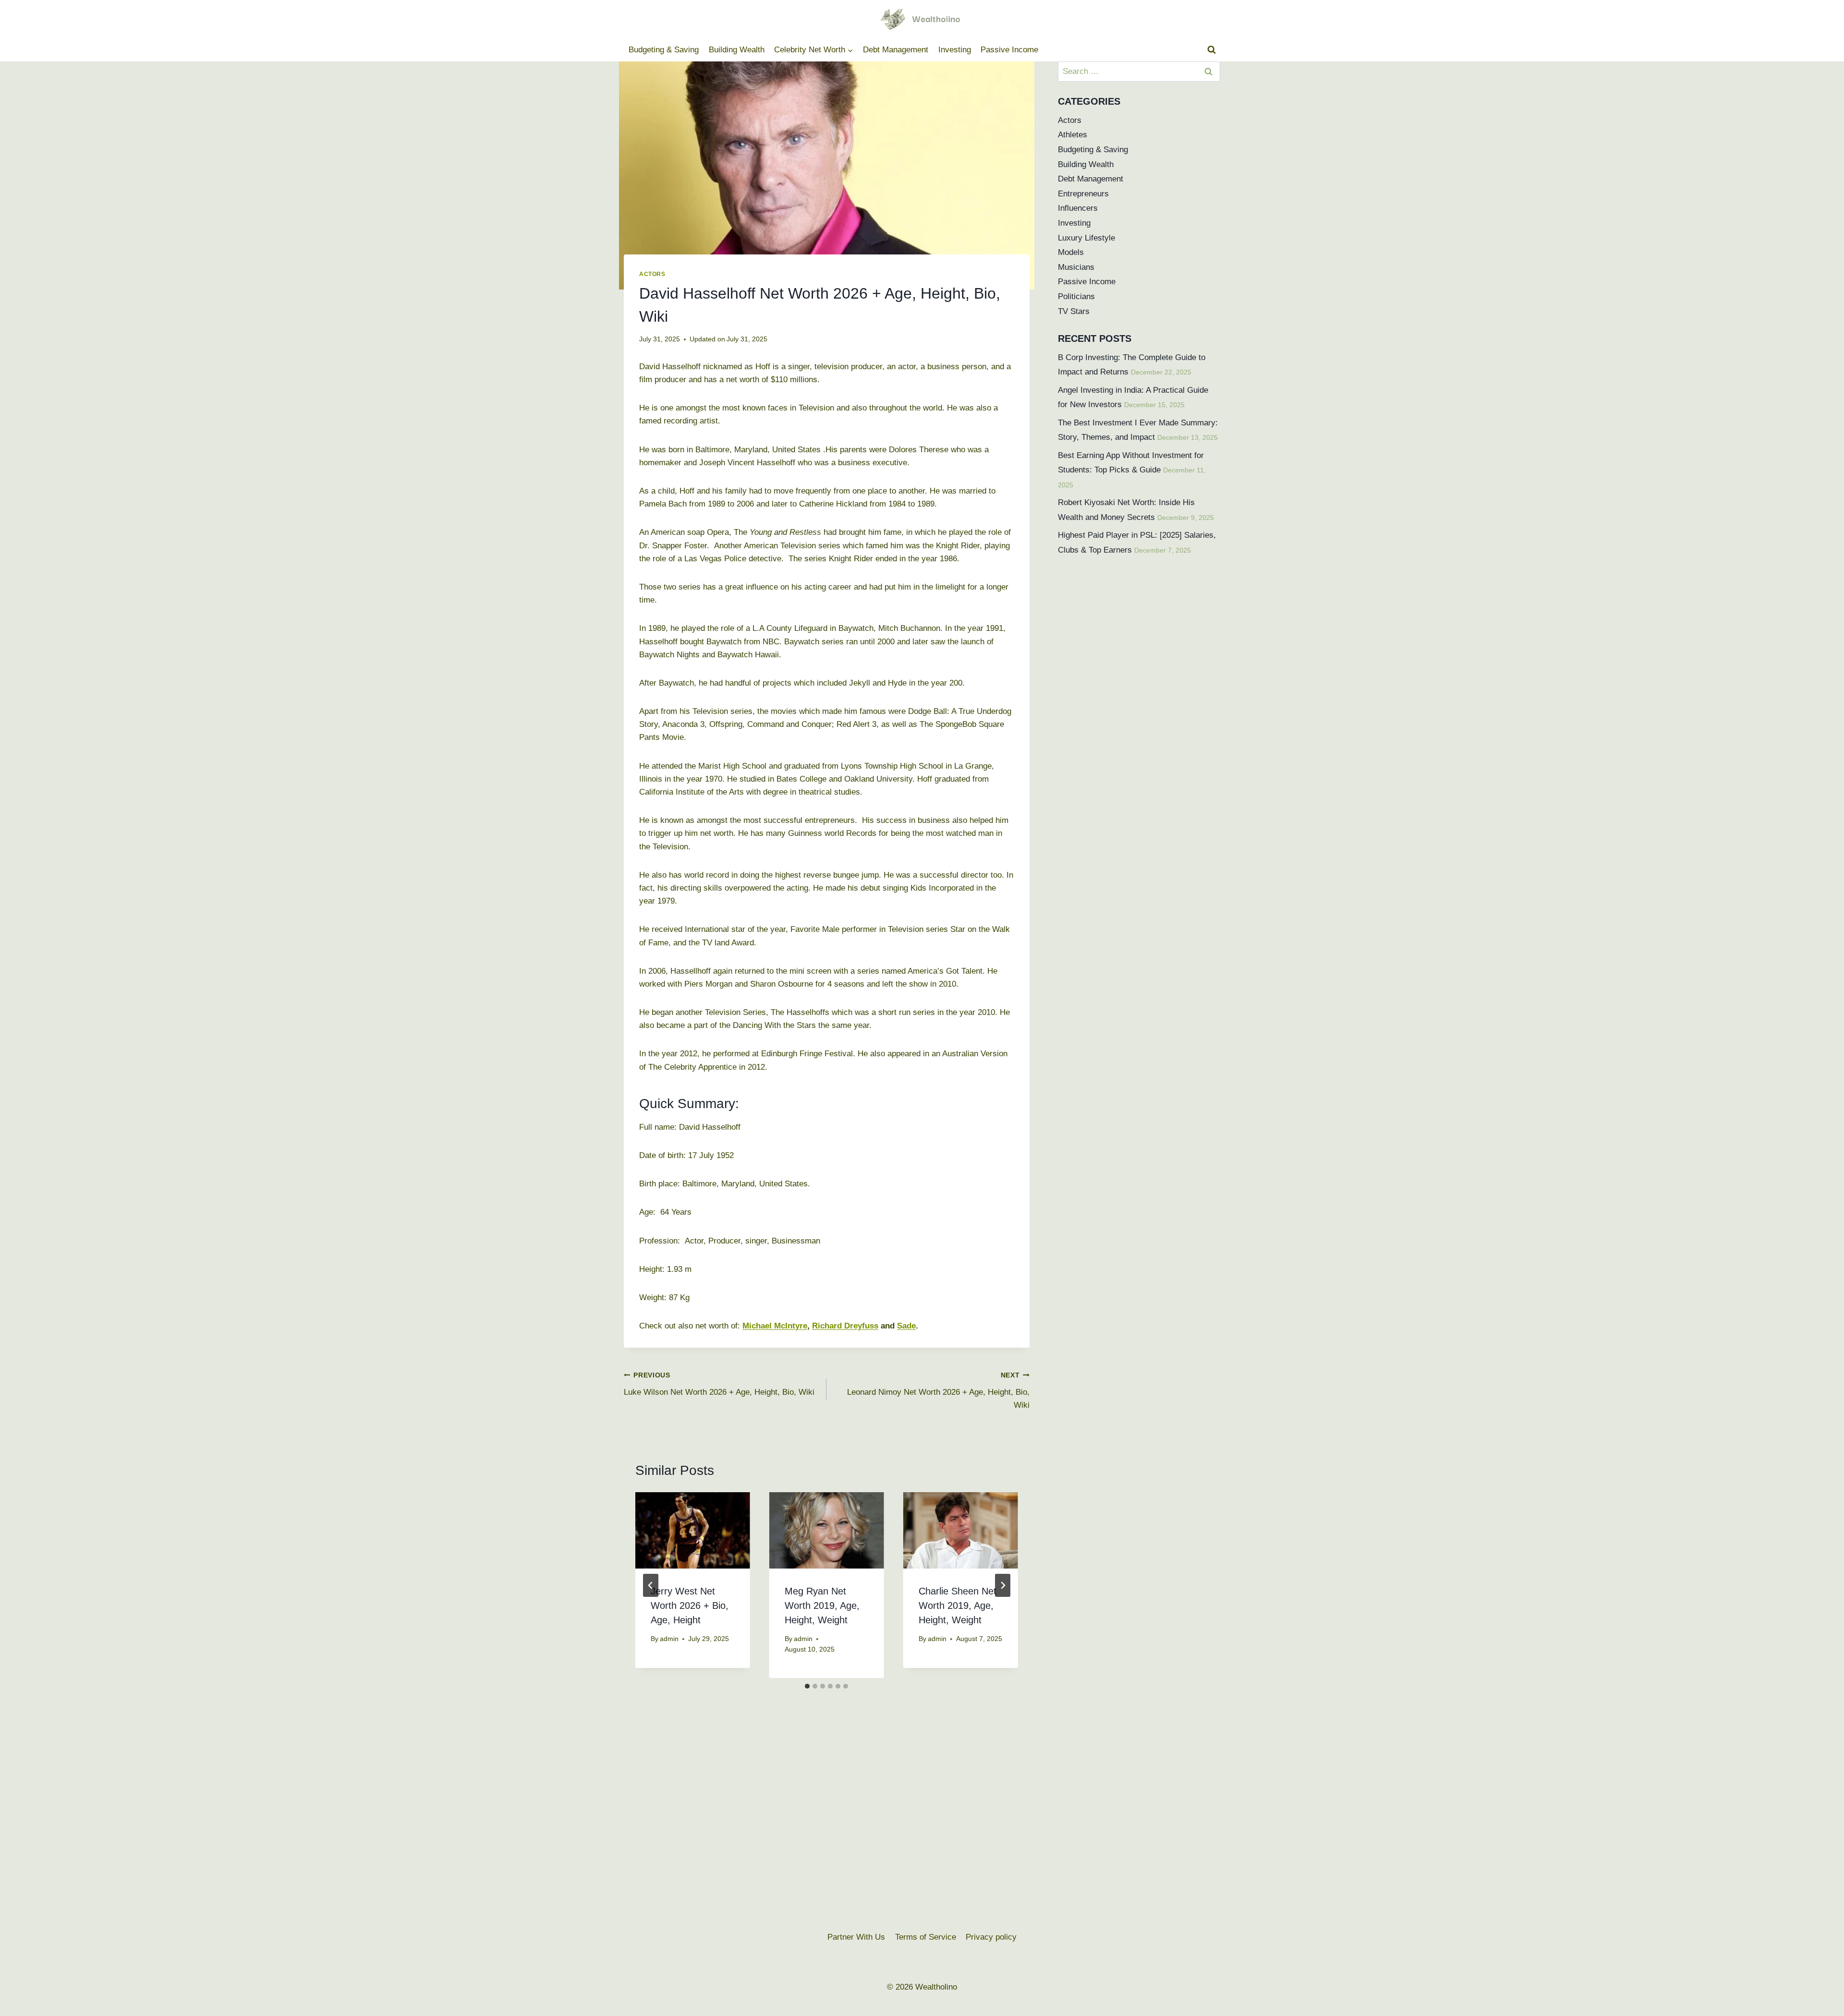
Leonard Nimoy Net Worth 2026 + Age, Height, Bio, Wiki (938, 1391)
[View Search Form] (1212, 50)
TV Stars (1074, 311)
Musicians (1076, 267)
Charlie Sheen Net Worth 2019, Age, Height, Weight (958, 1606)
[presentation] (693, 1530)
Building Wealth (737, 50)
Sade (906, 1326)
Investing (955, 50)
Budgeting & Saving (664, 50)
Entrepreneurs (1083, 194)
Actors (652, 274)
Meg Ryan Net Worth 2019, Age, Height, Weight (822, 1606)
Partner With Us (856, 1937)
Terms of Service (926, 1937)
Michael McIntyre (775, 1326)
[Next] (1003, 1585)
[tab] (807, 1686)
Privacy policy (991, 1937)
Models (1071, 252)
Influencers (1078, 208)
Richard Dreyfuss (845, 1326)
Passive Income (1009, 50)
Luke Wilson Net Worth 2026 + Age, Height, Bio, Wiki (719, 1384)
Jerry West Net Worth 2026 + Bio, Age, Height (690, 1606)
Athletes (1073, 135)
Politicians (1076, 296)
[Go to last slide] (651, 1585)
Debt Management (896, 50)
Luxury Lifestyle (1086, 238)
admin (669, 1639)
